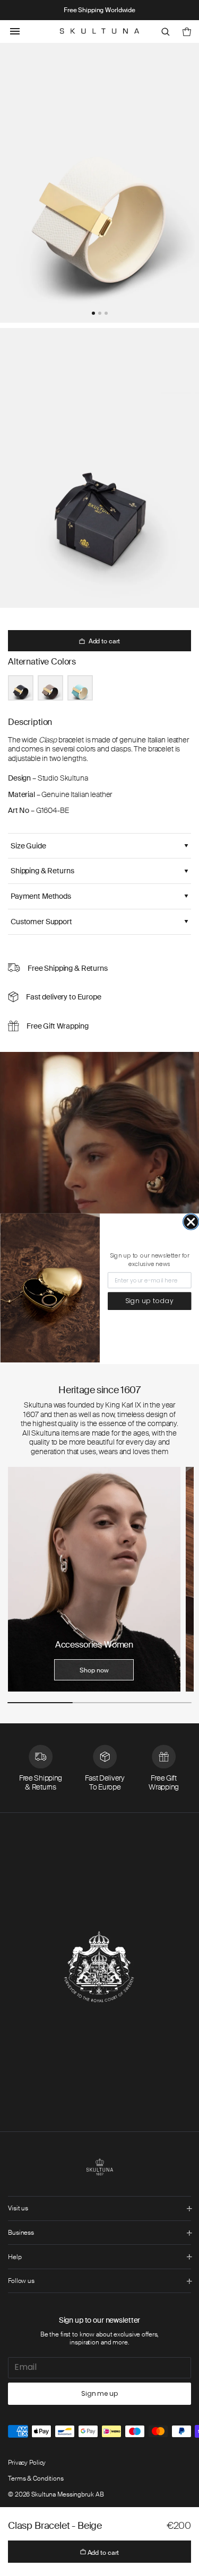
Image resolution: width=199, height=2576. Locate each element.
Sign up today (149, 1301)
